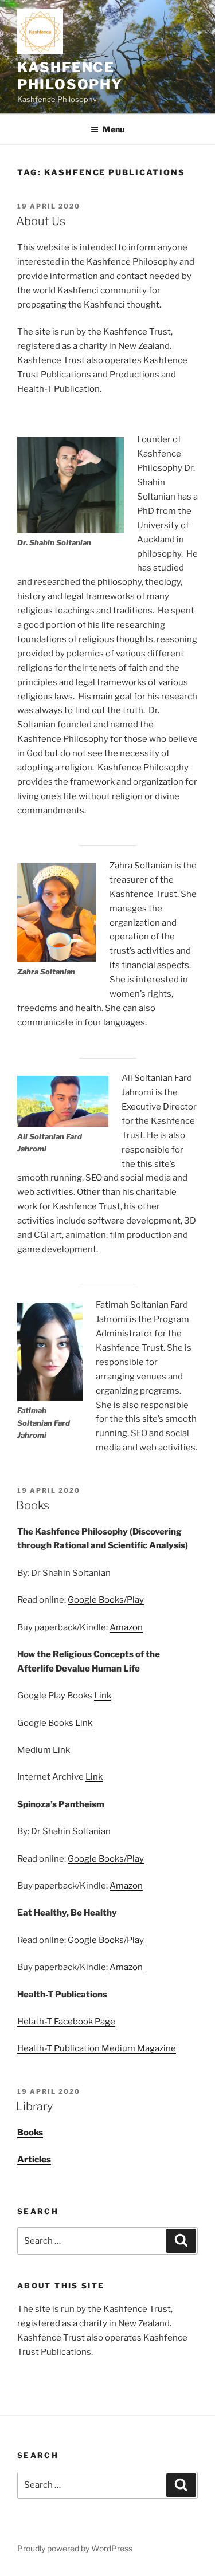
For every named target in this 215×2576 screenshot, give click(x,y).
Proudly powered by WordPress (75, 2548)
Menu (114, 129)
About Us (41, 221)
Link (103, 1696)
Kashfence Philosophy (70, 76)
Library (34, 2106)
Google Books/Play (106, 1600)
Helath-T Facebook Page (66, 2022)
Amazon (126, 1627)
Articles (34, 2160)
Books (33, 1505)
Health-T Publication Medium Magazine (97, 2048)
